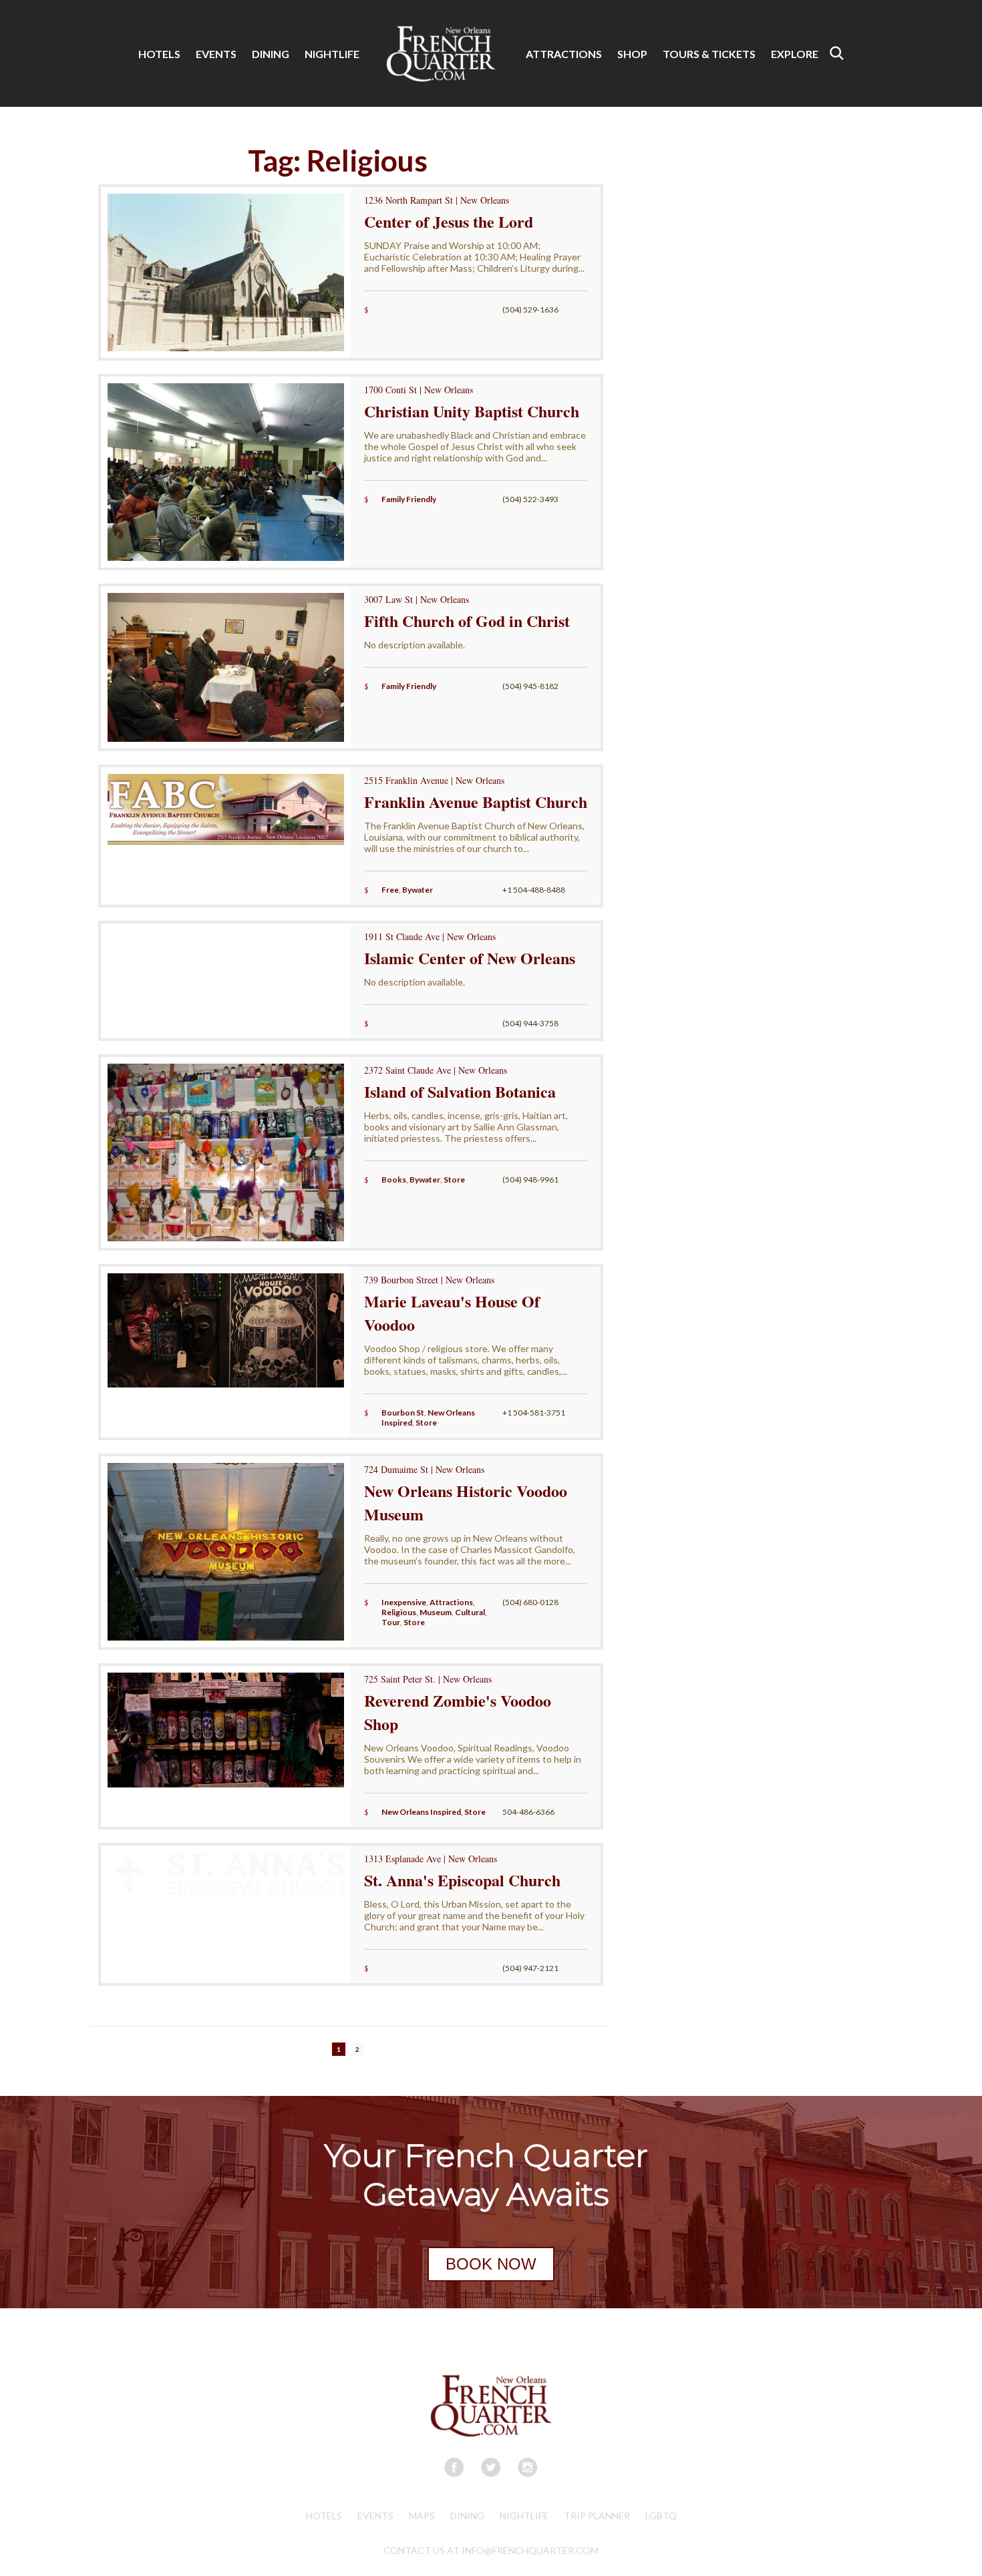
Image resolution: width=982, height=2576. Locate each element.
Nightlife (524, 2516)
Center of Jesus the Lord (449, 221)
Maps (422, 2516)
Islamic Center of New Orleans (470, 958)
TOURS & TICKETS (709, 54)
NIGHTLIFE (332, 54)
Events (375, 2516)
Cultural (470, 1612)
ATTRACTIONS (564, 54)
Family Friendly (409, 499)
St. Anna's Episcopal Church (462, 1880)
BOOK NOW (491, 2264)
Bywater (418, 890)
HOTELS (159, 54)
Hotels (324, 2516)
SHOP (632, 54)
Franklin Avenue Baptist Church (476, 802)
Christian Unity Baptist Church (472, 411)
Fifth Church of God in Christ (467, 621)
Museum (436, 1612)
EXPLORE (795, 54)
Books (394, 1179)
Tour (391, 1622)
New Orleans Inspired (421, 1812)
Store (454, 1179)
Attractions (451, 1602)
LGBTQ (661, 2516)
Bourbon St (403, 1413)
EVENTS (216, 54)
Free (390, 890)
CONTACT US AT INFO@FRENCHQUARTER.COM (491, 2550)
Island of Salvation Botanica (460, 1091)
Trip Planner (597, 2516)
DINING (271, 54)
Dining (467, 2516)
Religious (399, 1612)
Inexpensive (404, 1602)
